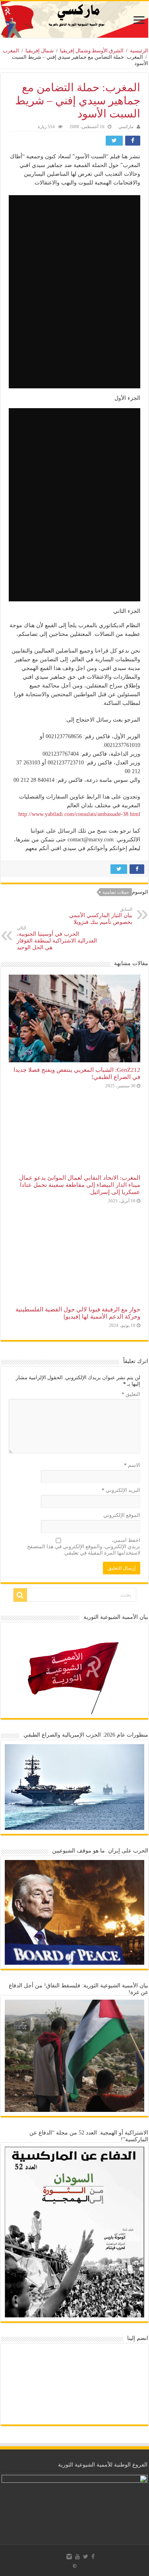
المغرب (11, 51)
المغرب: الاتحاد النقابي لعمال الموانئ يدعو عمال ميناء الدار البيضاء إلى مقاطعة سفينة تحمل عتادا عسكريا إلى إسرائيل (80, 1185)
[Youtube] (77, 2557)
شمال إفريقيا (40, 51)
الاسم (132, 1465)
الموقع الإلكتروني (122, 1515)
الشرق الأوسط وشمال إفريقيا (92, 51)
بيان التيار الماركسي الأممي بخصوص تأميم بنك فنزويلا (101, 916)
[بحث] (20, 1595)
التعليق (131, 1394)
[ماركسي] (74, 19)
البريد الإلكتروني (121, 1490)
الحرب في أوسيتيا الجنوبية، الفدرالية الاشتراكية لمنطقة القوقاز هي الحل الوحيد (57, 938)
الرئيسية (139, 51)
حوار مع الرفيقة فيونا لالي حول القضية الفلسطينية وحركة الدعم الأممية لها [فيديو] (78, 1313)
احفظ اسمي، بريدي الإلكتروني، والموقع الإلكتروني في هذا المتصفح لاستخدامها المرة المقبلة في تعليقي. (84, 1546)
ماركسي (126, 127)
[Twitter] (86, 2557)
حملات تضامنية (116, 892)
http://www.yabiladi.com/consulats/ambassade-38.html (79, 814)
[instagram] (69, 2557)
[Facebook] (93, 2557)
